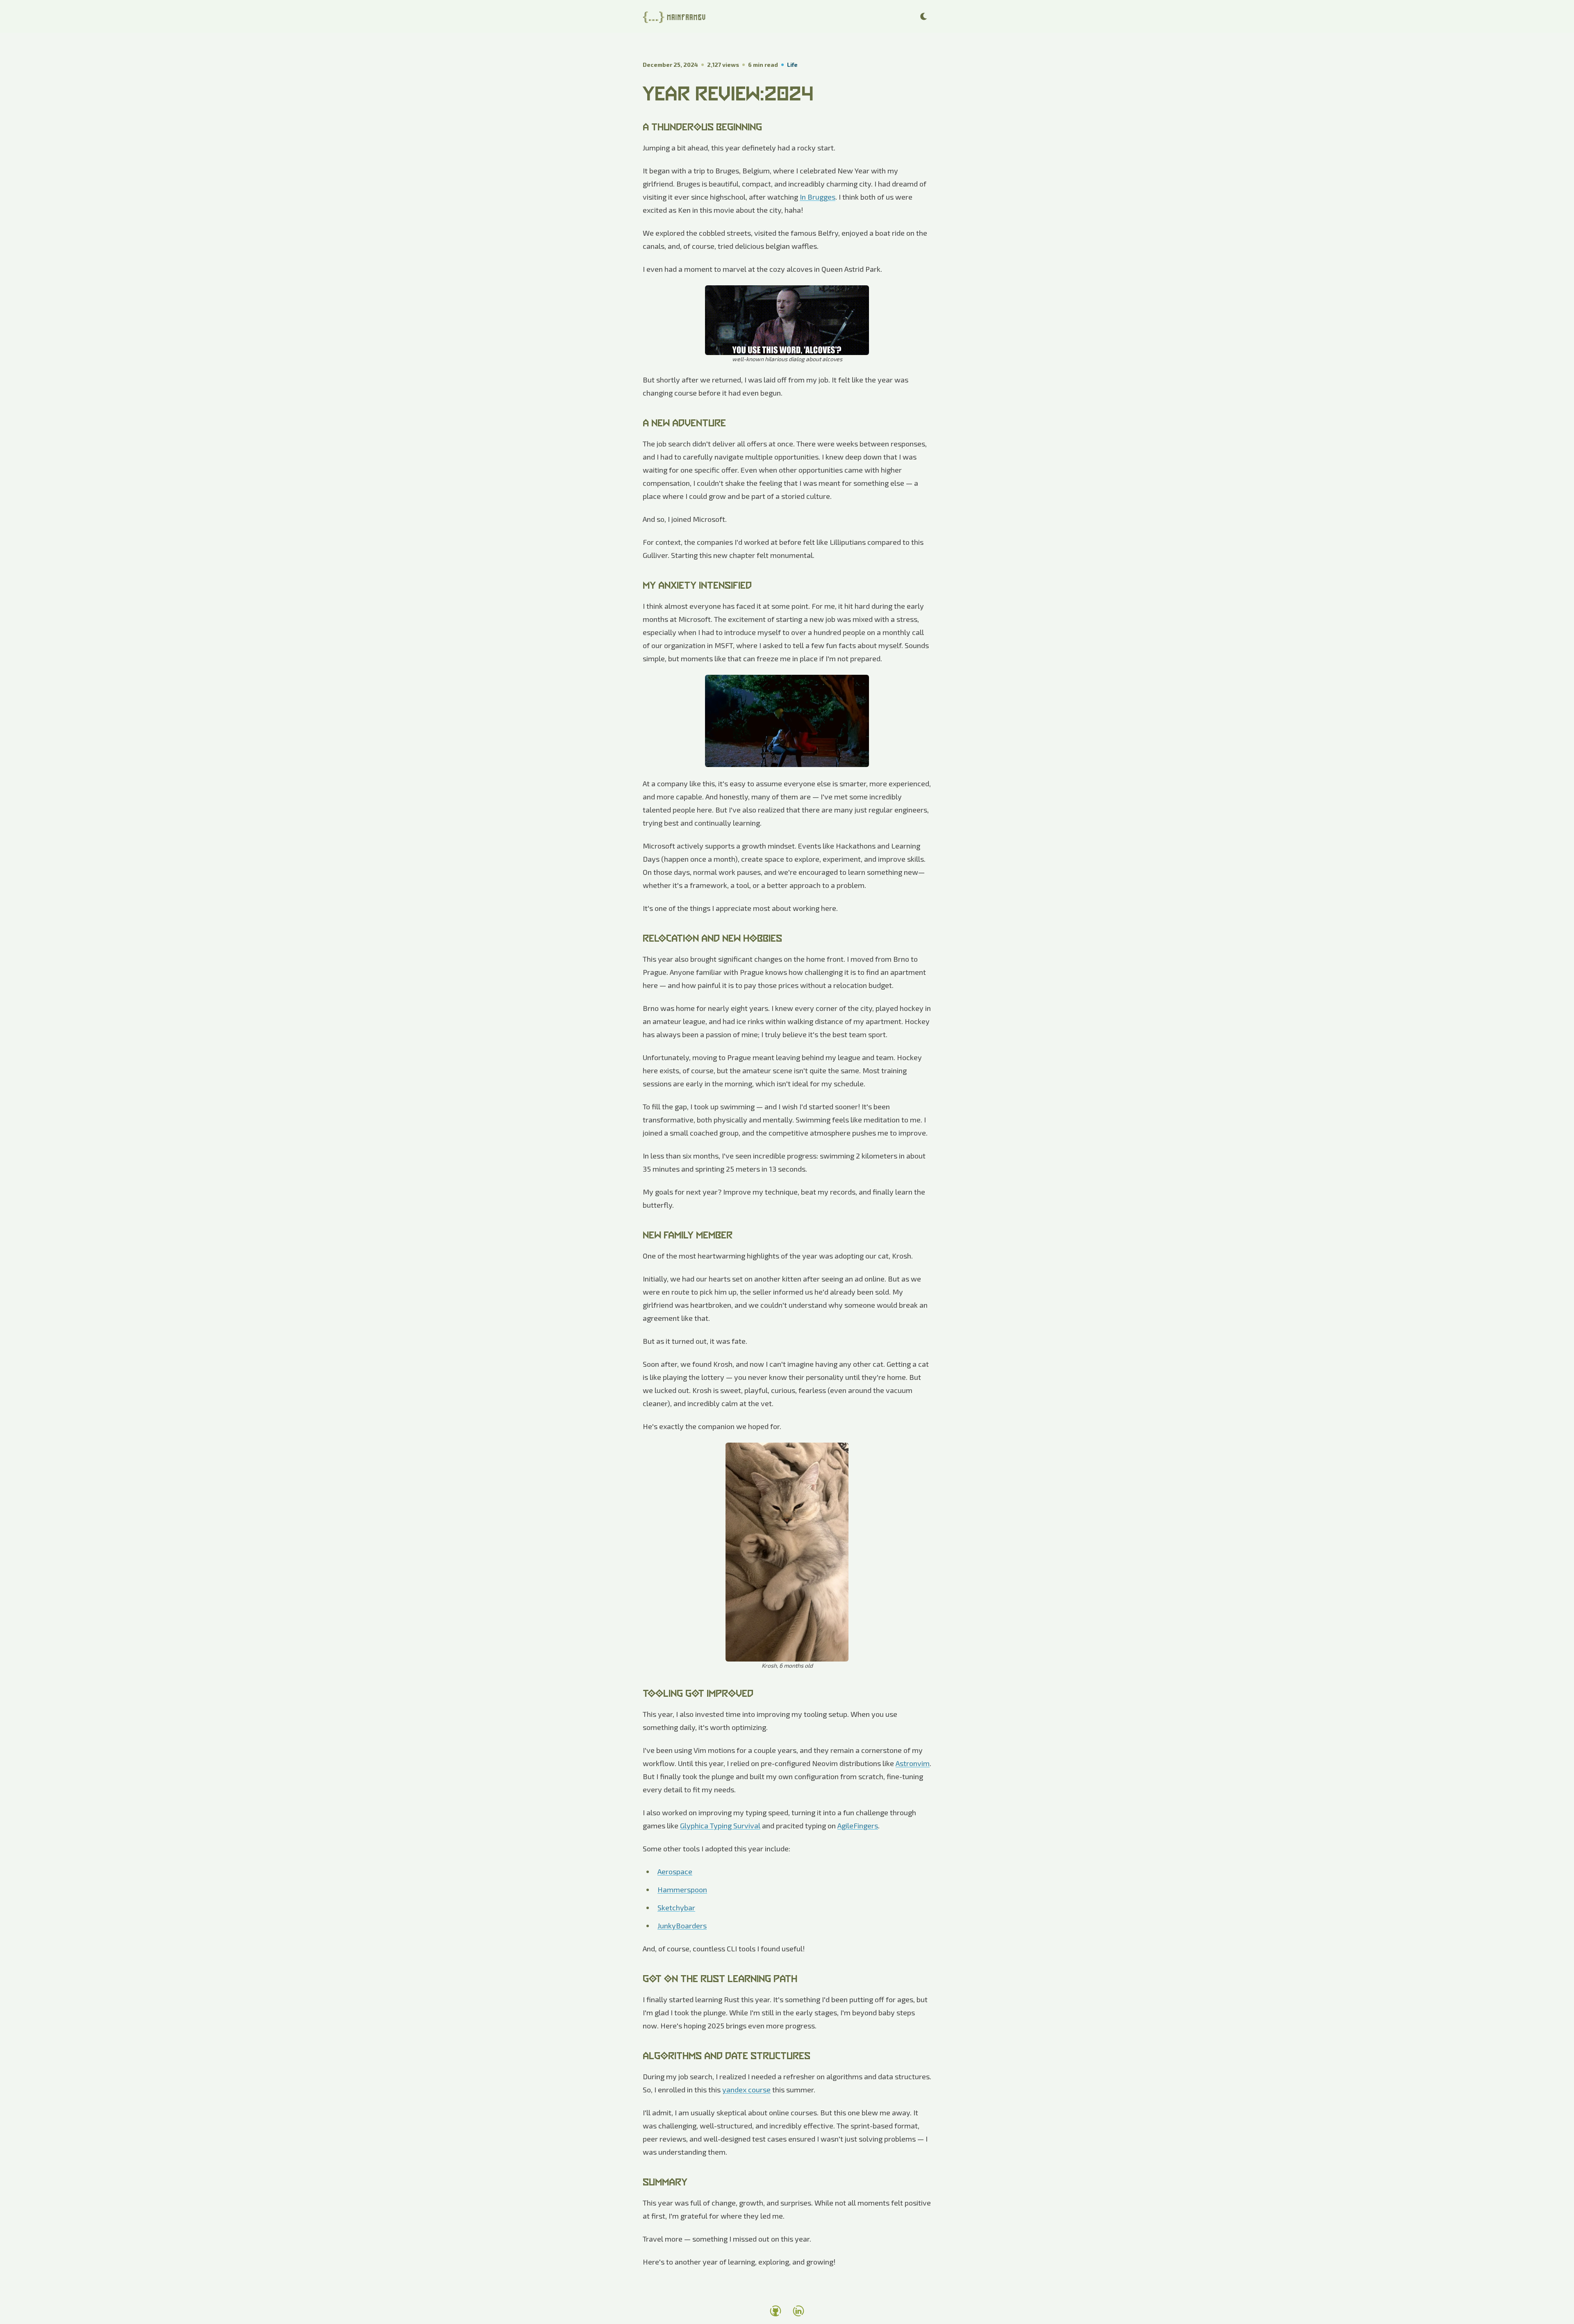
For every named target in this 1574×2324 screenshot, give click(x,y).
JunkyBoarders (682, 1926)
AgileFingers (858, 1826)
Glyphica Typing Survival (720, 1826)
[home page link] (677, 16)
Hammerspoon (682, 1889)
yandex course (746, 2090)
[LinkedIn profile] (798, 2311)
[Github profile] (776, 2311)
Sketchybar (676, 1907)
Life (792, 65)
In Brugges (818, 197)
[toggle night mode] (924, 16)
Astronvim (913, 1763)
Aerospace (675, 1871)
